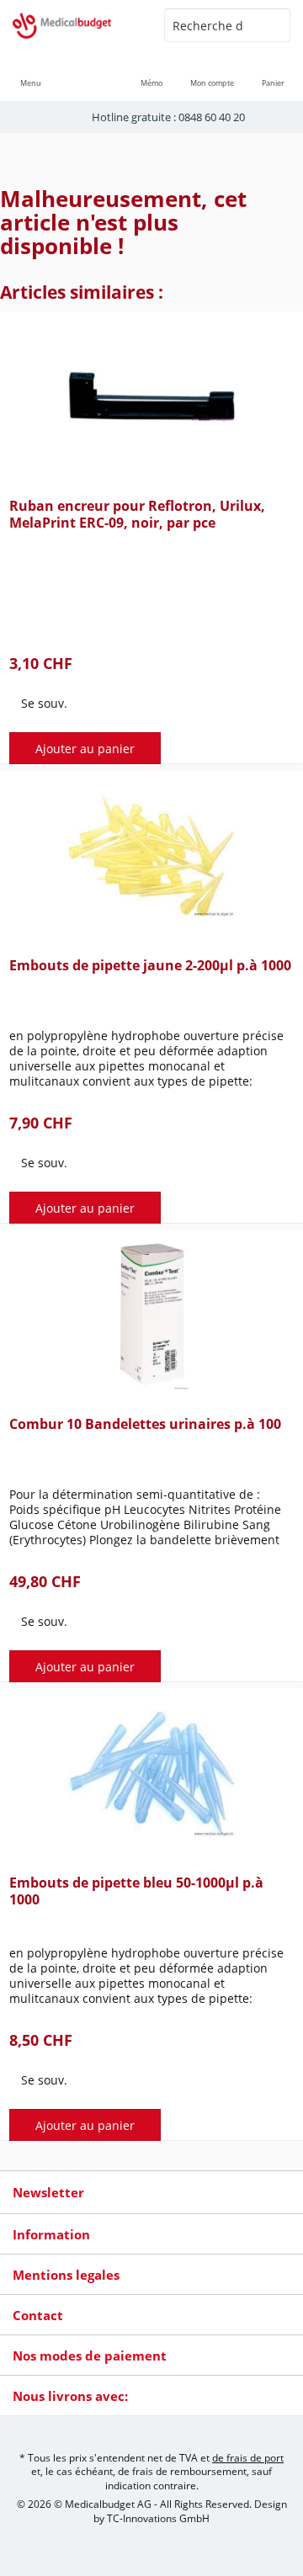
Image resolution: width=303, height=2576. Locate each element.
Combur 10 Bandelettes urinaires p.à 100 (145, 1424)
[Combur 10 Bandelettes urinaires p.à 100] (151, 1315)
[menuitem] (273, 72)
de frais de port (248, 2458)
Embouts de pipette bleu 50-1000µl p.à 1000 (136, 1891)
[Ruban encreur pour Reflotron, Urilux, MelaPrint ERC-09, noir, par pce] (151, 396)
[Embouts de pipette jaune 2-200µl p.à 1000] (151, 856)
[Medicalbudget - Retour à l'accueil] (76, 25)
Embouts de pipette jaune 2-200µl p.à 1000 (150, 966)
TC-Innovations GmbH (158, 2518)
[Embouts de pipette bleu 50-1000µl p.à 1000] (151, 1773)
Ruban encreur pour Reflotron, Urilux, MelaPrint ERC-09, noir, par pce (137, 515)
